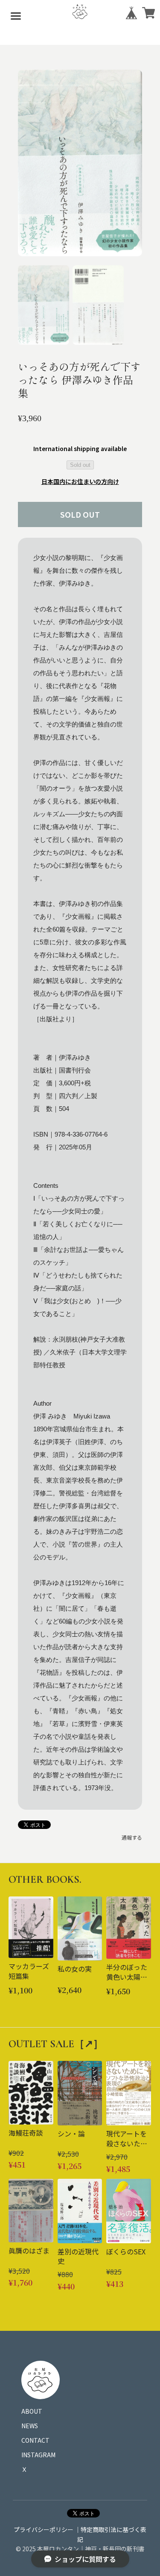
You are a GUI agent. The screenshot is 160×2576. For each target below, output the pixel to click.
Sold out (80, 465)
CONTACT (35, 2440)
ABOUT (32, 2411)
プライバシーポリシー (44, 2529)
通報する (132, 1837)
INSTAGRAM (38, 2455)
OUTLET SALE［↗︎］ (56, 2044)
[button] (44, 305)
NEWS (30, 2426)
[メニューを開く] (16, 16)
